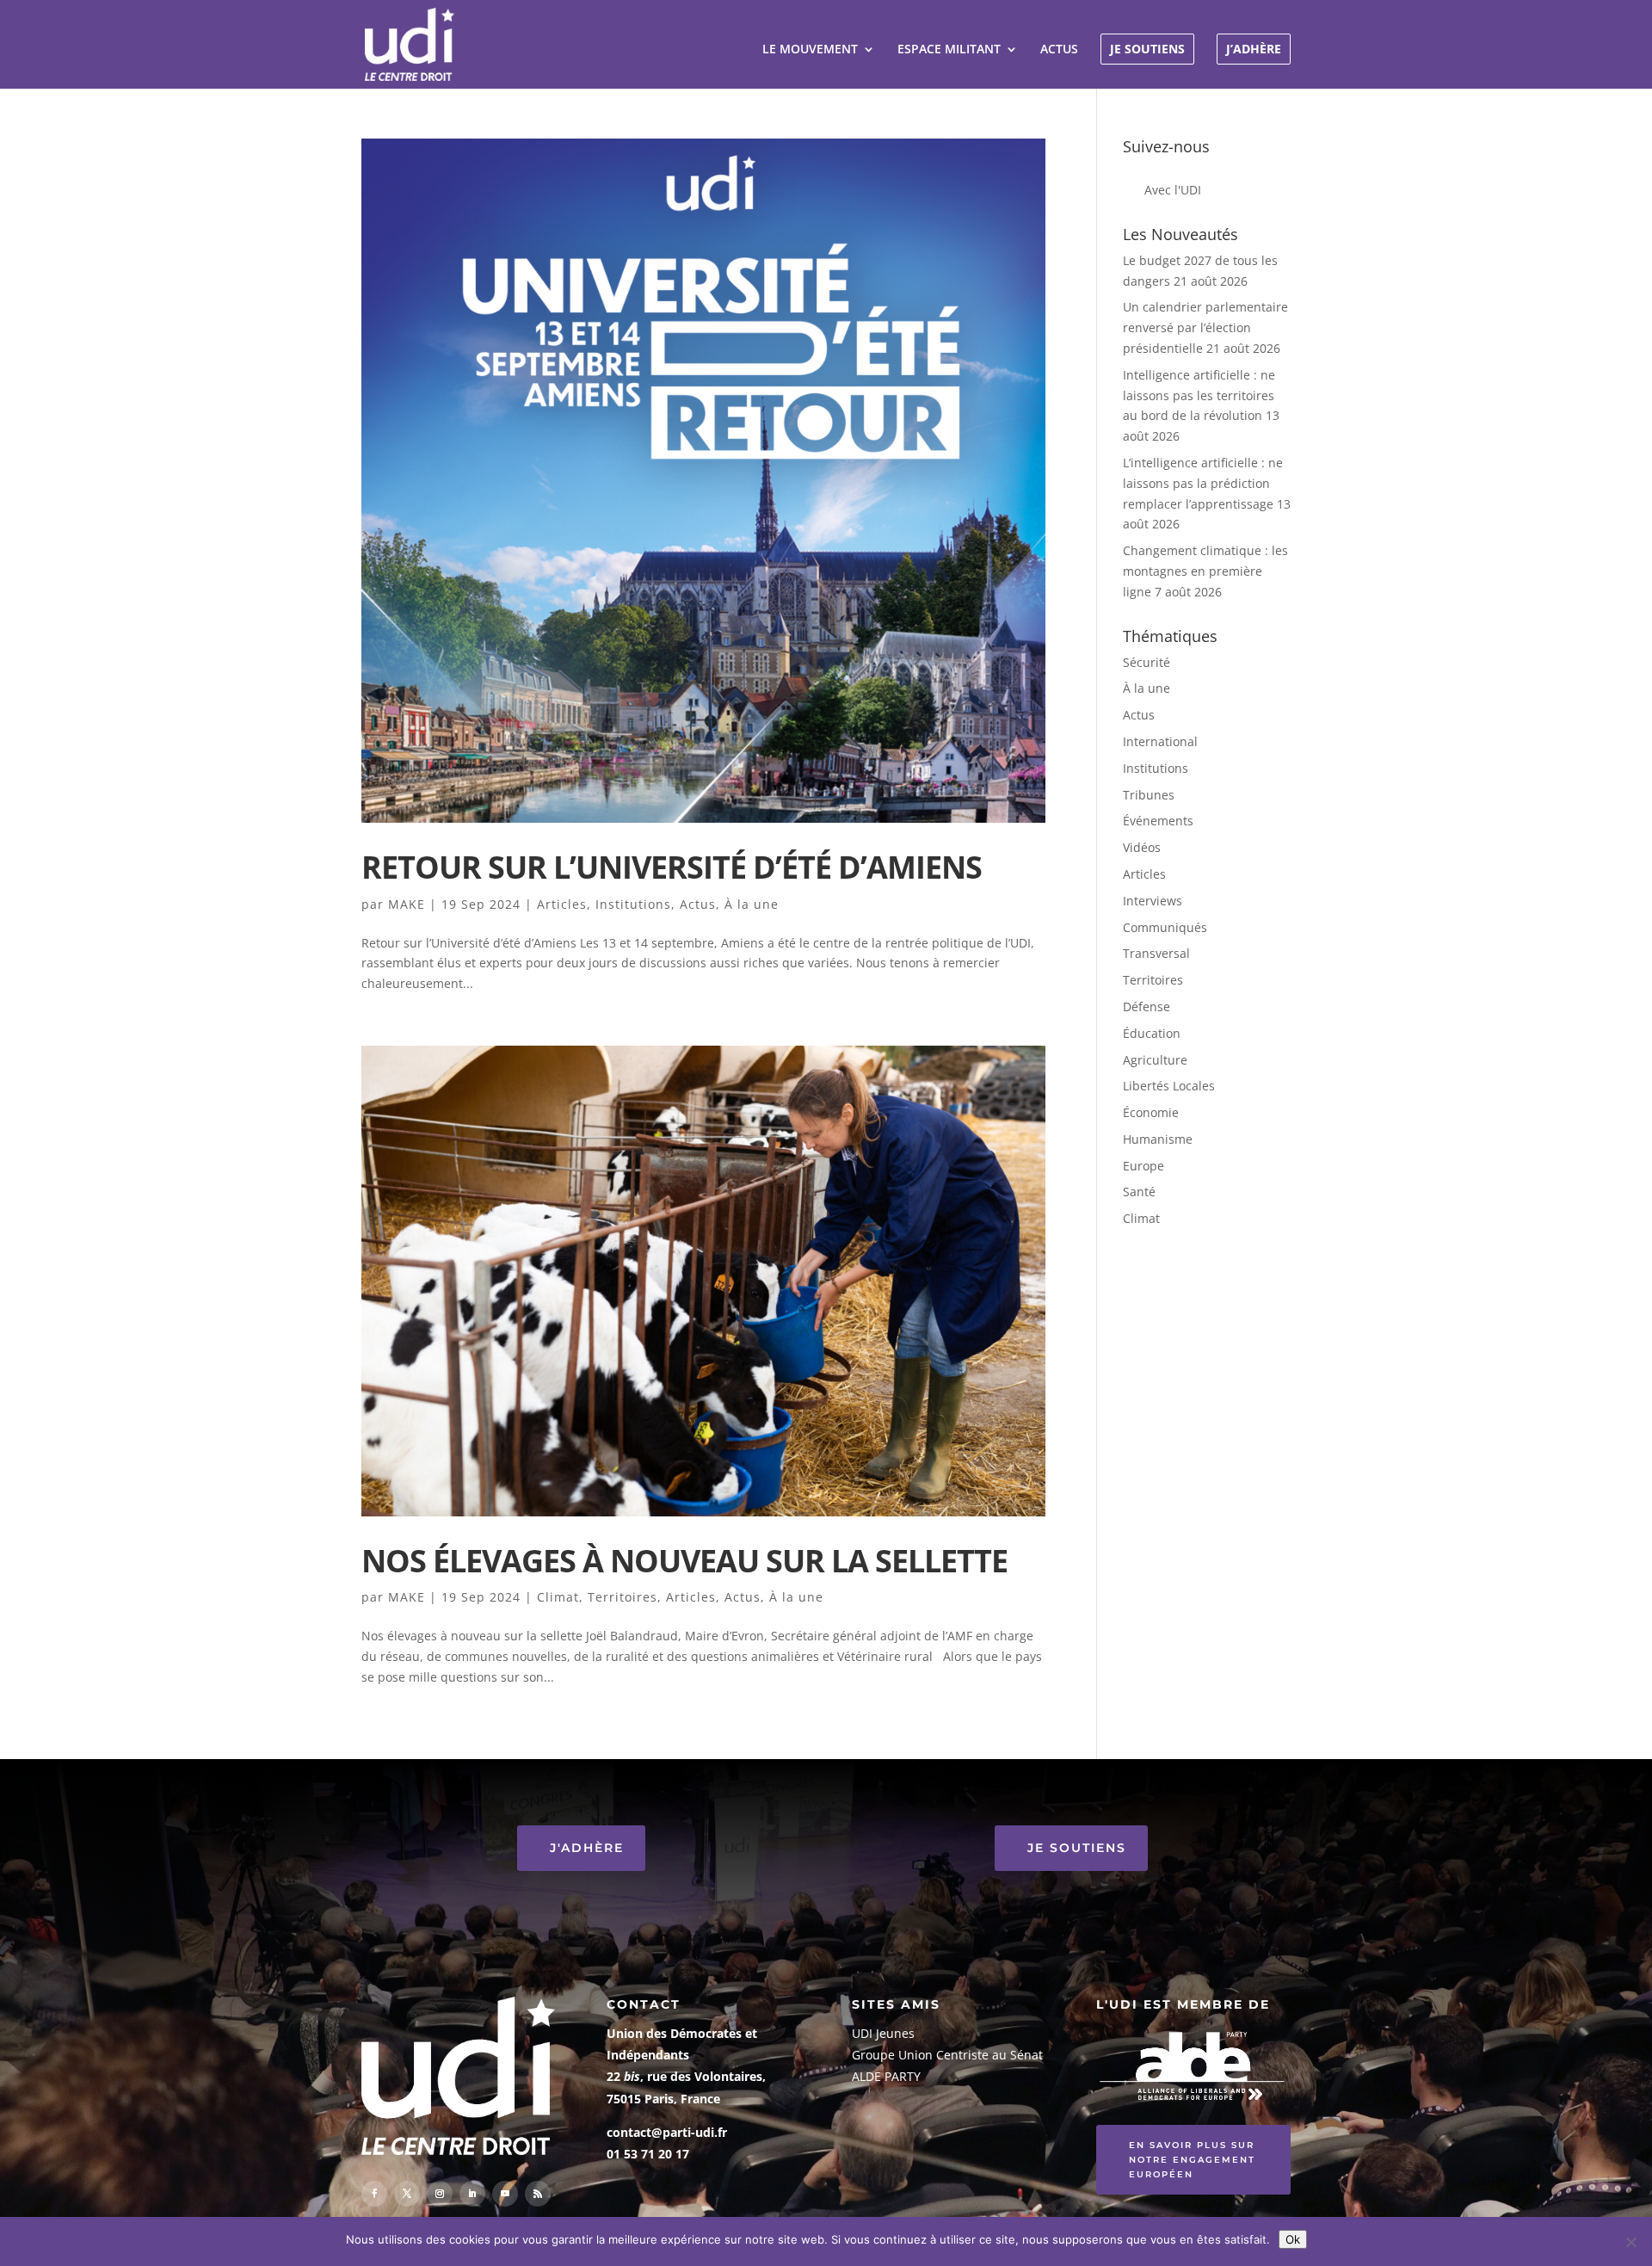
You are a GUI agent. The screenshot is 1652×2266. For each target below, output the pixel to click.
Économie (1151, 1112)
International (1160, 741)
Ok (1293, 2239)
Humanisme (1158, 1139)
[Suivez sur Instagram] (440, 2194)
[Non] (1630, 2242)
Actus (698, 904)
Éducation (1152, 1033)
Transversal (1156, 953)
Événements (1158, 821)
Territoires (623, 1597)
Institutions (633, 904)
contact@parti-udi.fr (667, 2132)
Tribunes (1149, 795)
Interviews (1153, 901)
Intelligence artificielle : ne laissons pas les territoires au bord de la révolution (1199, 395)
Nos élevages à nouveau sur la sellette (684, 1560)
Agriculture (1155, 1060)
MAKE (407, 904)
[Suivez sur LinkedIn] (472, 2194)
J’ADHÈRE (1254, 49)
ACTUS (1059, 50)
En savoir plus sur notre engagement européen (1192, 2160)
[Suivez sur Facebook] (374, 2194)
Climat (558, 1597)
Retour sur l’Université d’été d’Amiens (672, 867)
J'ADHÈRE (587, 1848)
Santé (1139, 1192)
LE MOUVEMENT (810, 50)
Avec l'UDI (1173, 190)
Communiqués (1165, 927)
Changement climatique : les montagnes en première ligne (1205, 571)
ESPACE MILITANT (949, 50)
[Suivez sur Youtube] (505, 2194)
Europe (1143, 1166)
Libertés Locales (1169, 1086)
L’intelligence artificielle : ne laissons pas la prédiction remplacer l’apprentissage (1203, 483)
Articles (562, 904)
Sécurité (1147, 662)
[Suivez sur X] (407, 2194)
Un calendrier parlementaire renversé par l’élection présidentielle (1205, 327)
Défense (1147, 1006)
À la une (752, 904)
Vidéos (1142, 847)
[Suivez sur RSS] (538, 2194)
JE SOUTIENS (1147, 49)
